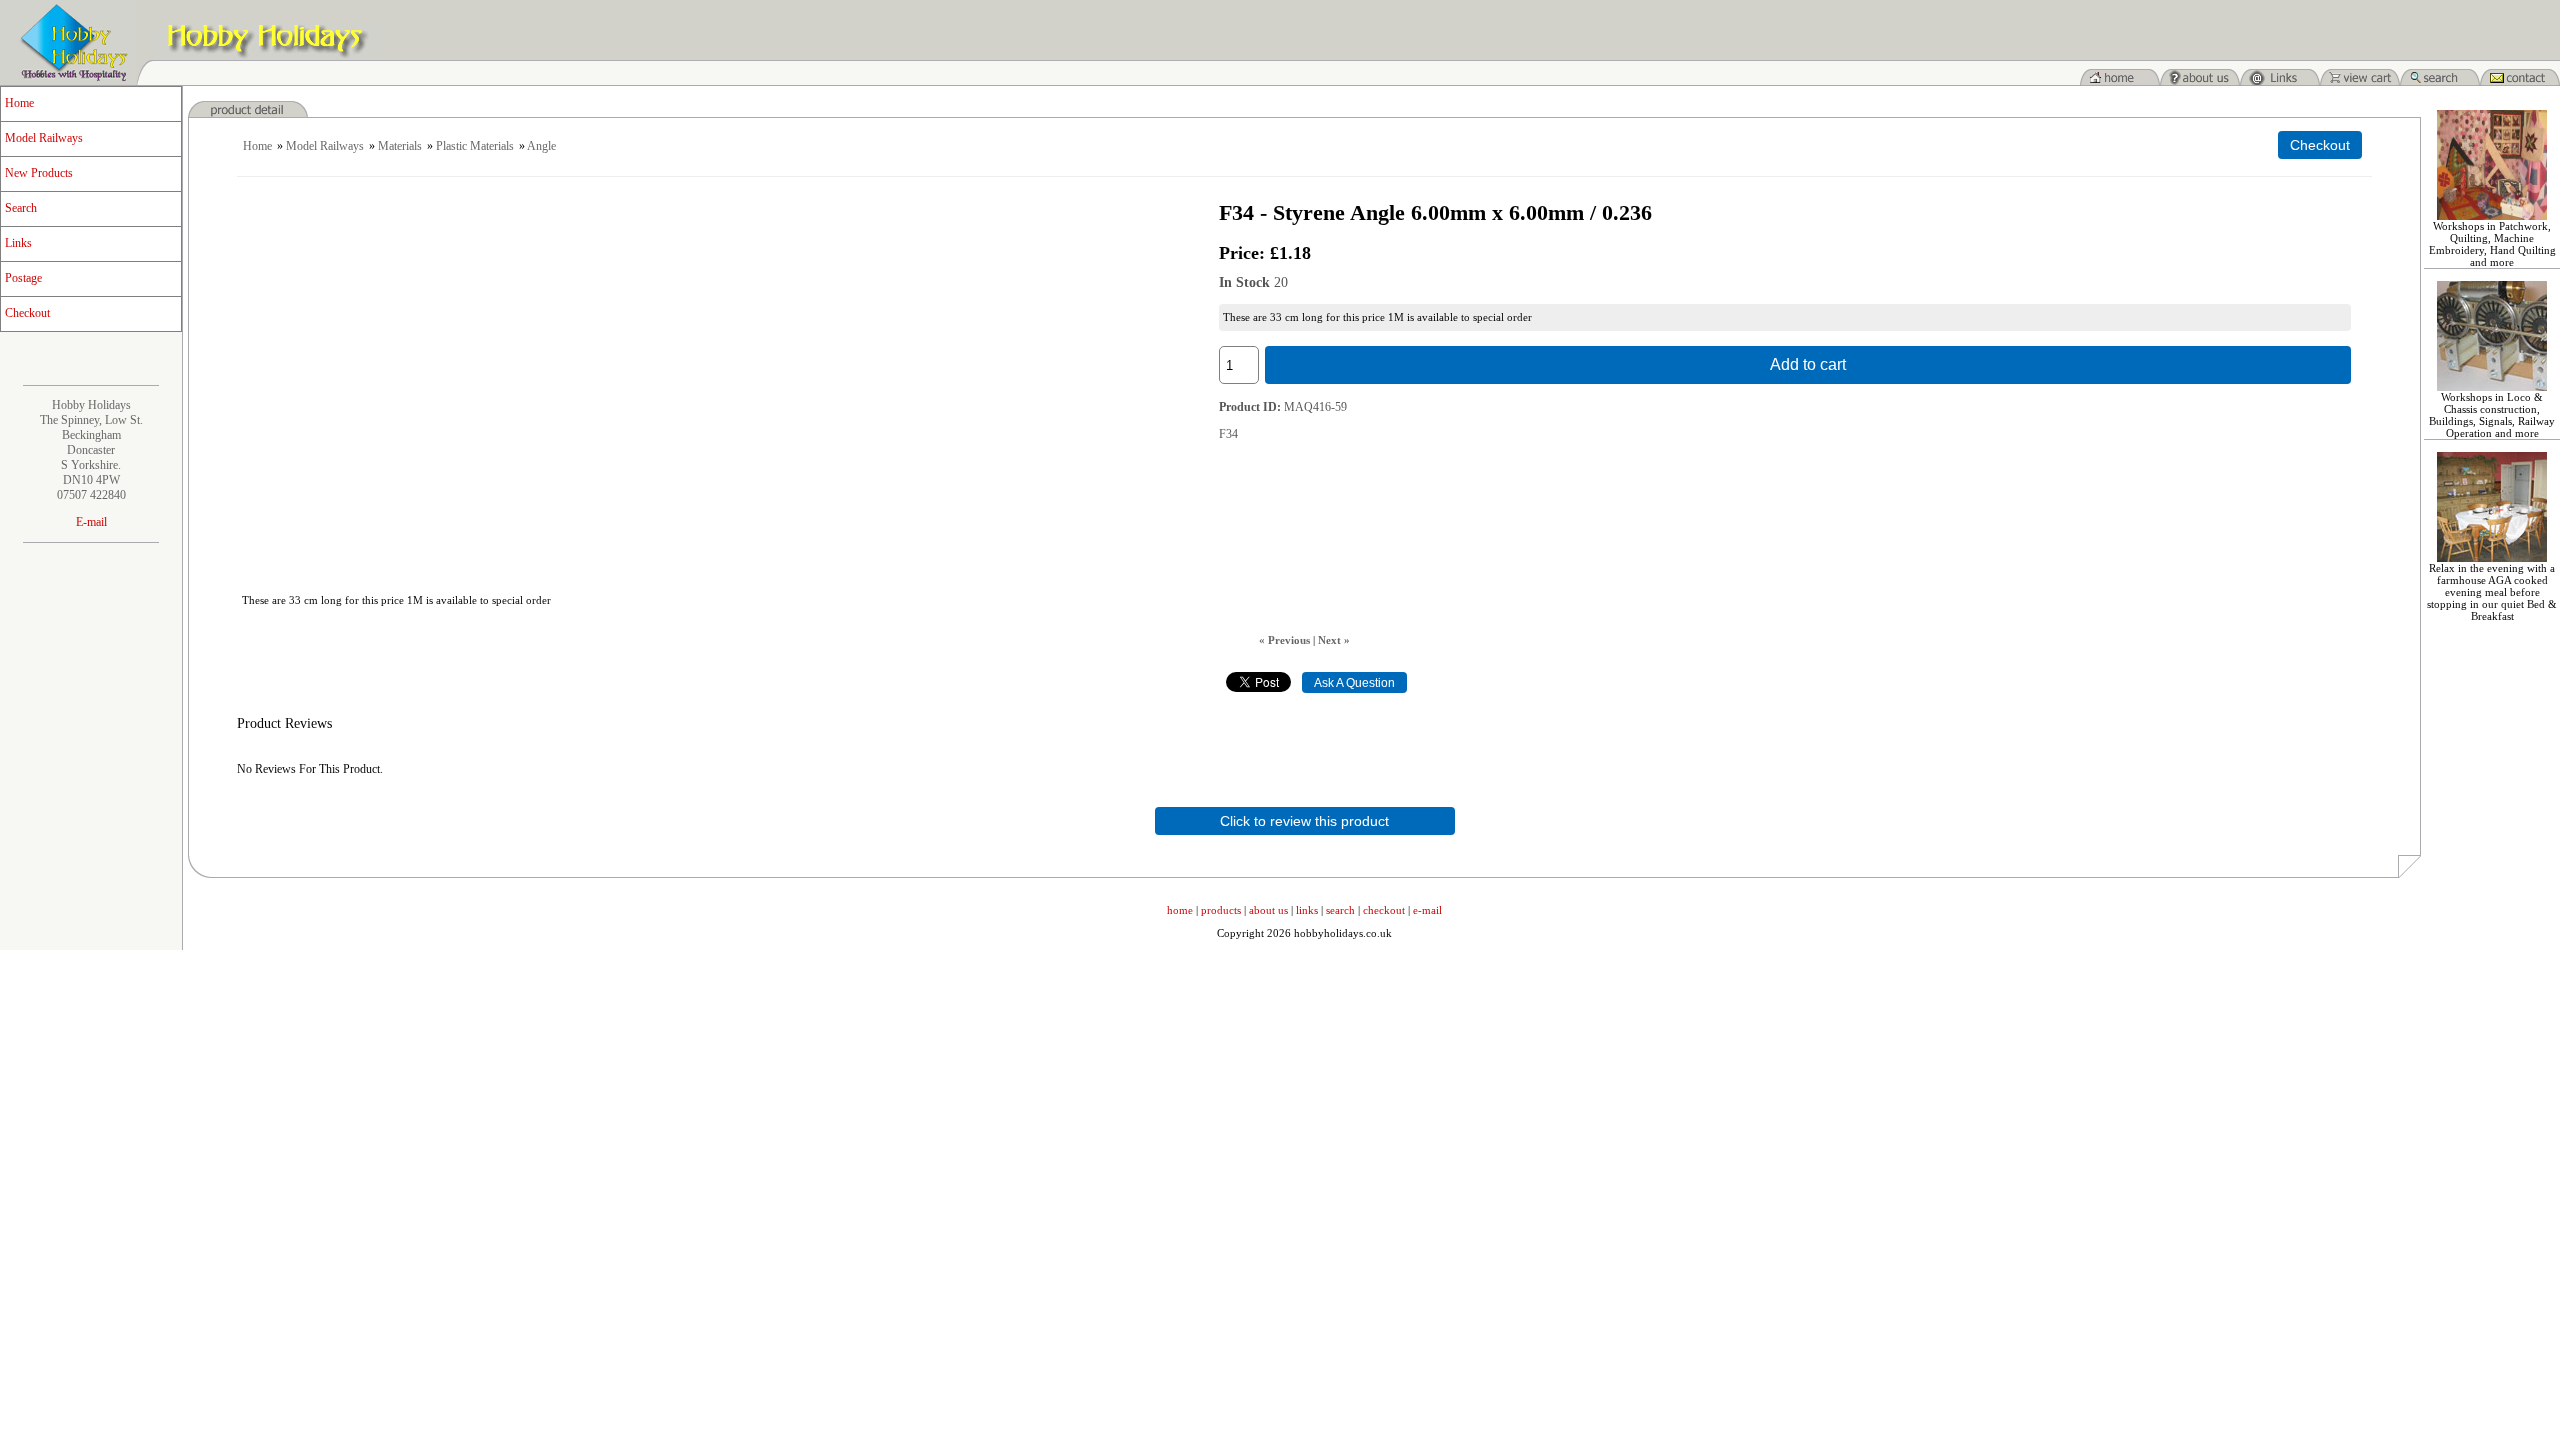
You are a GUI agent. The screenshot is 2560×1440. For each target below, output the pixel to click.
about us (1268, 910)
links (1307, 910)
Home (19, 103)
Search (21, 208)
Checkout (27, 313)
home (1180, 910)
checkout (1384, 910)
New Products (39, 173)
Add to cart (1808, 364)
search (1340, 910)
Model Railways (44, 138)
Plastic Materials (475, 146)
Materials (400, 146)
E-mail (91, 522)
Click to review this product (1304, 821)
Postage (23, 278)
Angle (541, 146)
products (1221, 910)
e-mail (1427, 910)
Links (18, 243)
